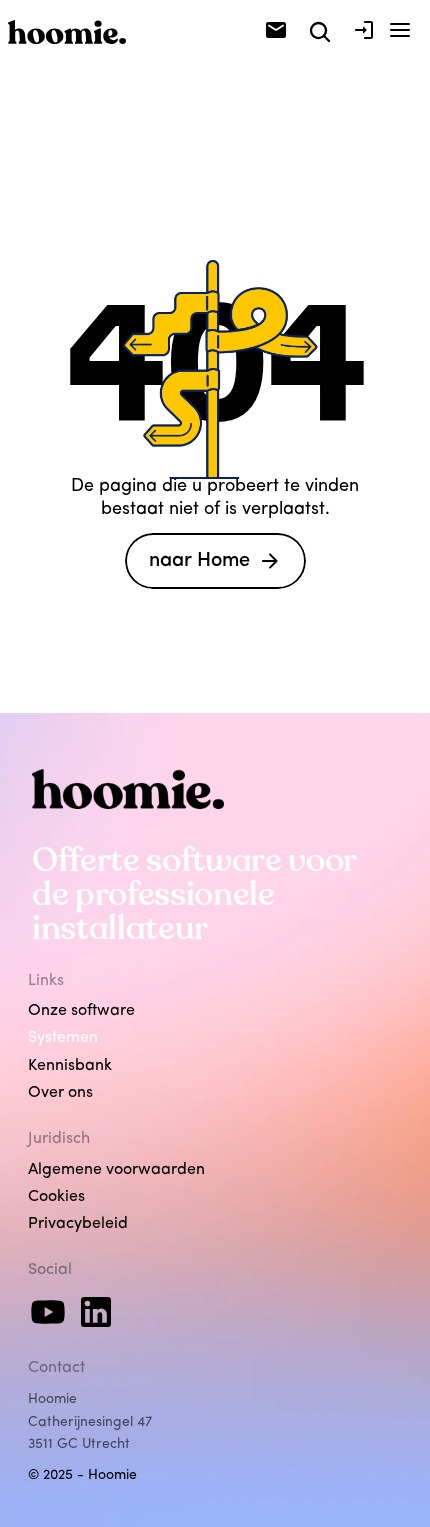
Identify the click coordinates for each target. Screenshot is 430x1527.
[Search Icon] (320, 32)
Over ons (60, 1093)
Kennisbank (70, 1066)
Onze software (81, 1011)
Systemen (63, 1038)
